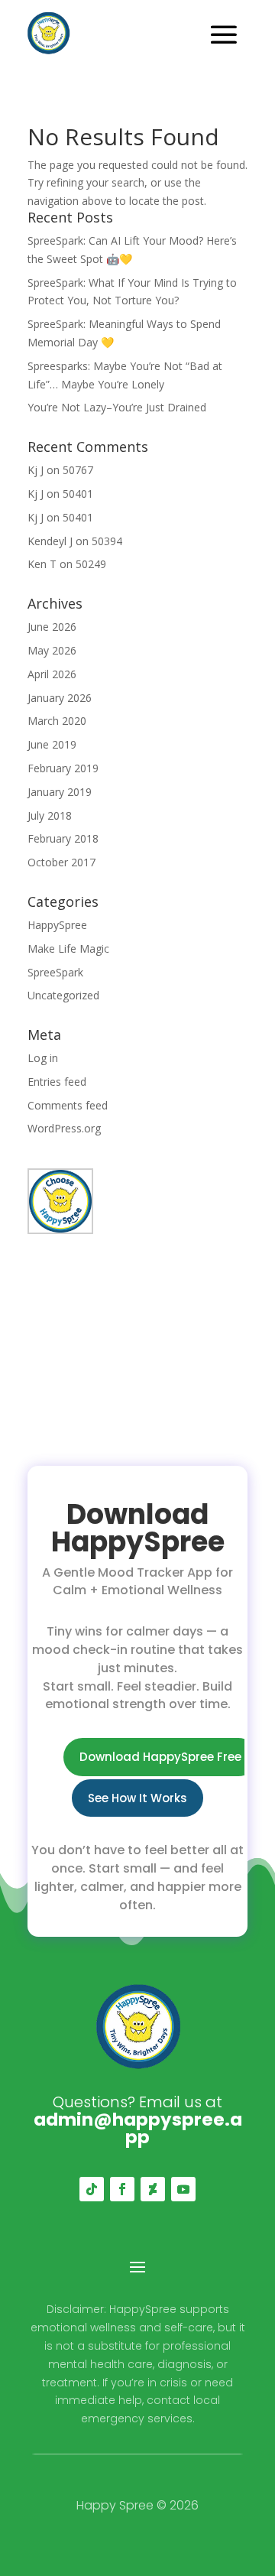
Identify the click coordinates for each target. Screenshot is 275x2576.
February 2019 (63, 768)
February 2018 (63, 838)
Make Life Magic (68, 949)
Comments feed (68, 1105)
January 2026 (60, 698)
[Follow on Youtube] (183, 2189)
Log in (43, 1058)
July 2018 (50, 815)
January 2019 (60, 792)
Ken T (42, 564)
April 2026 (52, 674)
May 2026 (52, 650)
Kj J (36, 470)
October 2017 (61, 862)
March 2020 (57, 721)
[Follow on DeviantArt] (153, 2189)
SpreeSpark (55, 972)
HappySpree (57, 925)
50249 (91, 564)
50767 (78, 470)
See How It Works (137, 1798)
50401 (78, 494)
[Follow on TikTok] (92, 2189)
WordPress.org (64, 1128)
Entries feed (57, 1082)
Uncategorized (63, 995)
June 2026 (52, 627)
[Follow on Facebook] (122, 2189)
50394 (107, 541)
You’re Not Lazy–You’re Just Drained (117, 407)
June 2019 (52, 744)
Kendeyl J (50, 541)
